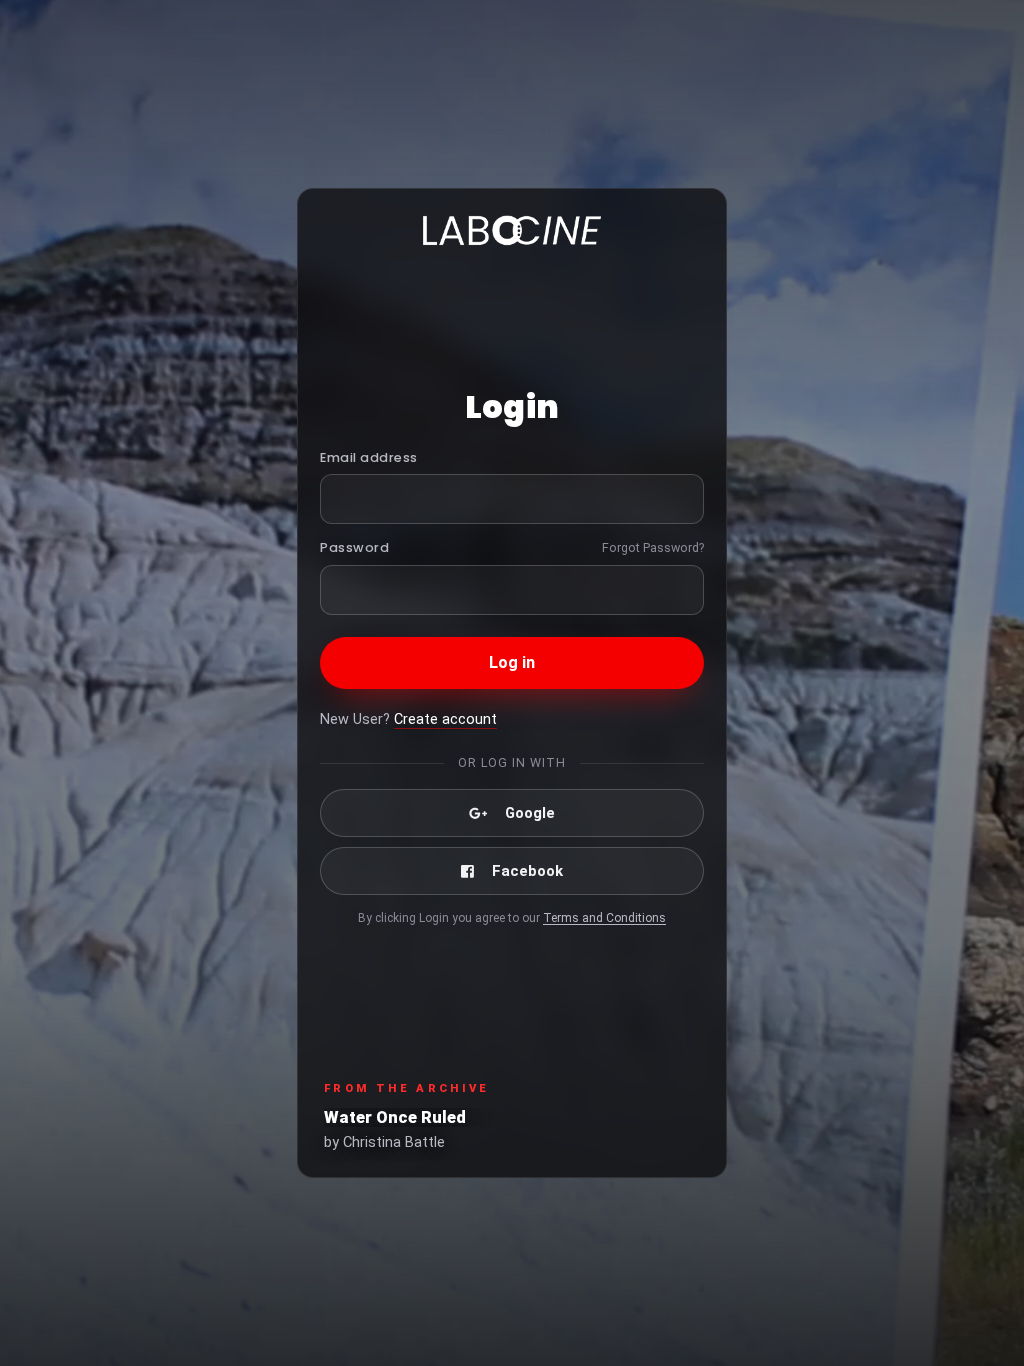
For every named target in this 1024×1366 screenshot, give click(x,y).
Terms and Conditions (604, 918)
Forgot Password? (653, 547)
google (530, 813)
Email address (369, 457)
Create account (445, 719)
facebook (527, 871)
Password (354, 547)
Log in (512, 662)
